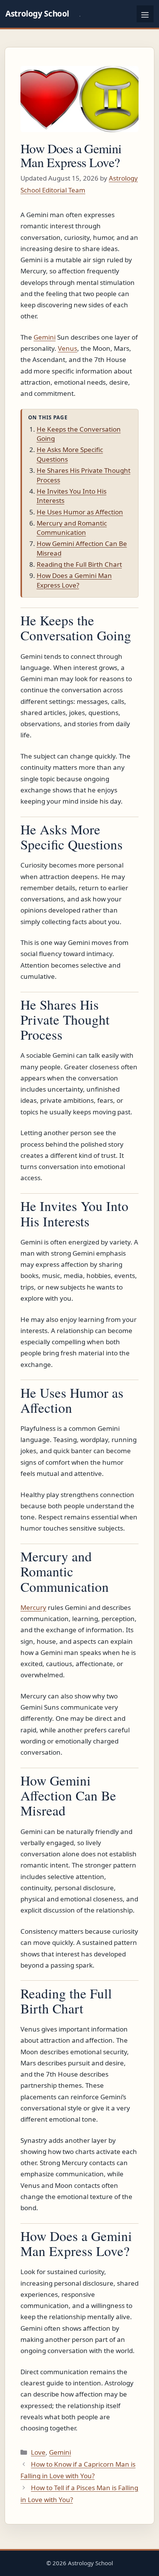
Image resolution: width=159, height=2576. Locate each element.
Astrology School (37, 13)
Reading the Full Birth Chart (79, 564)
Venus (68, 348)
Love (38, 2452)
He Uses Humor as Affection (80, 512)
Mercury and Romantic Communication (72, 528)
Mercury (33, 1607)
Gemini (45, 337)
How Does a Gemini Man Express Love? (74, 580)
